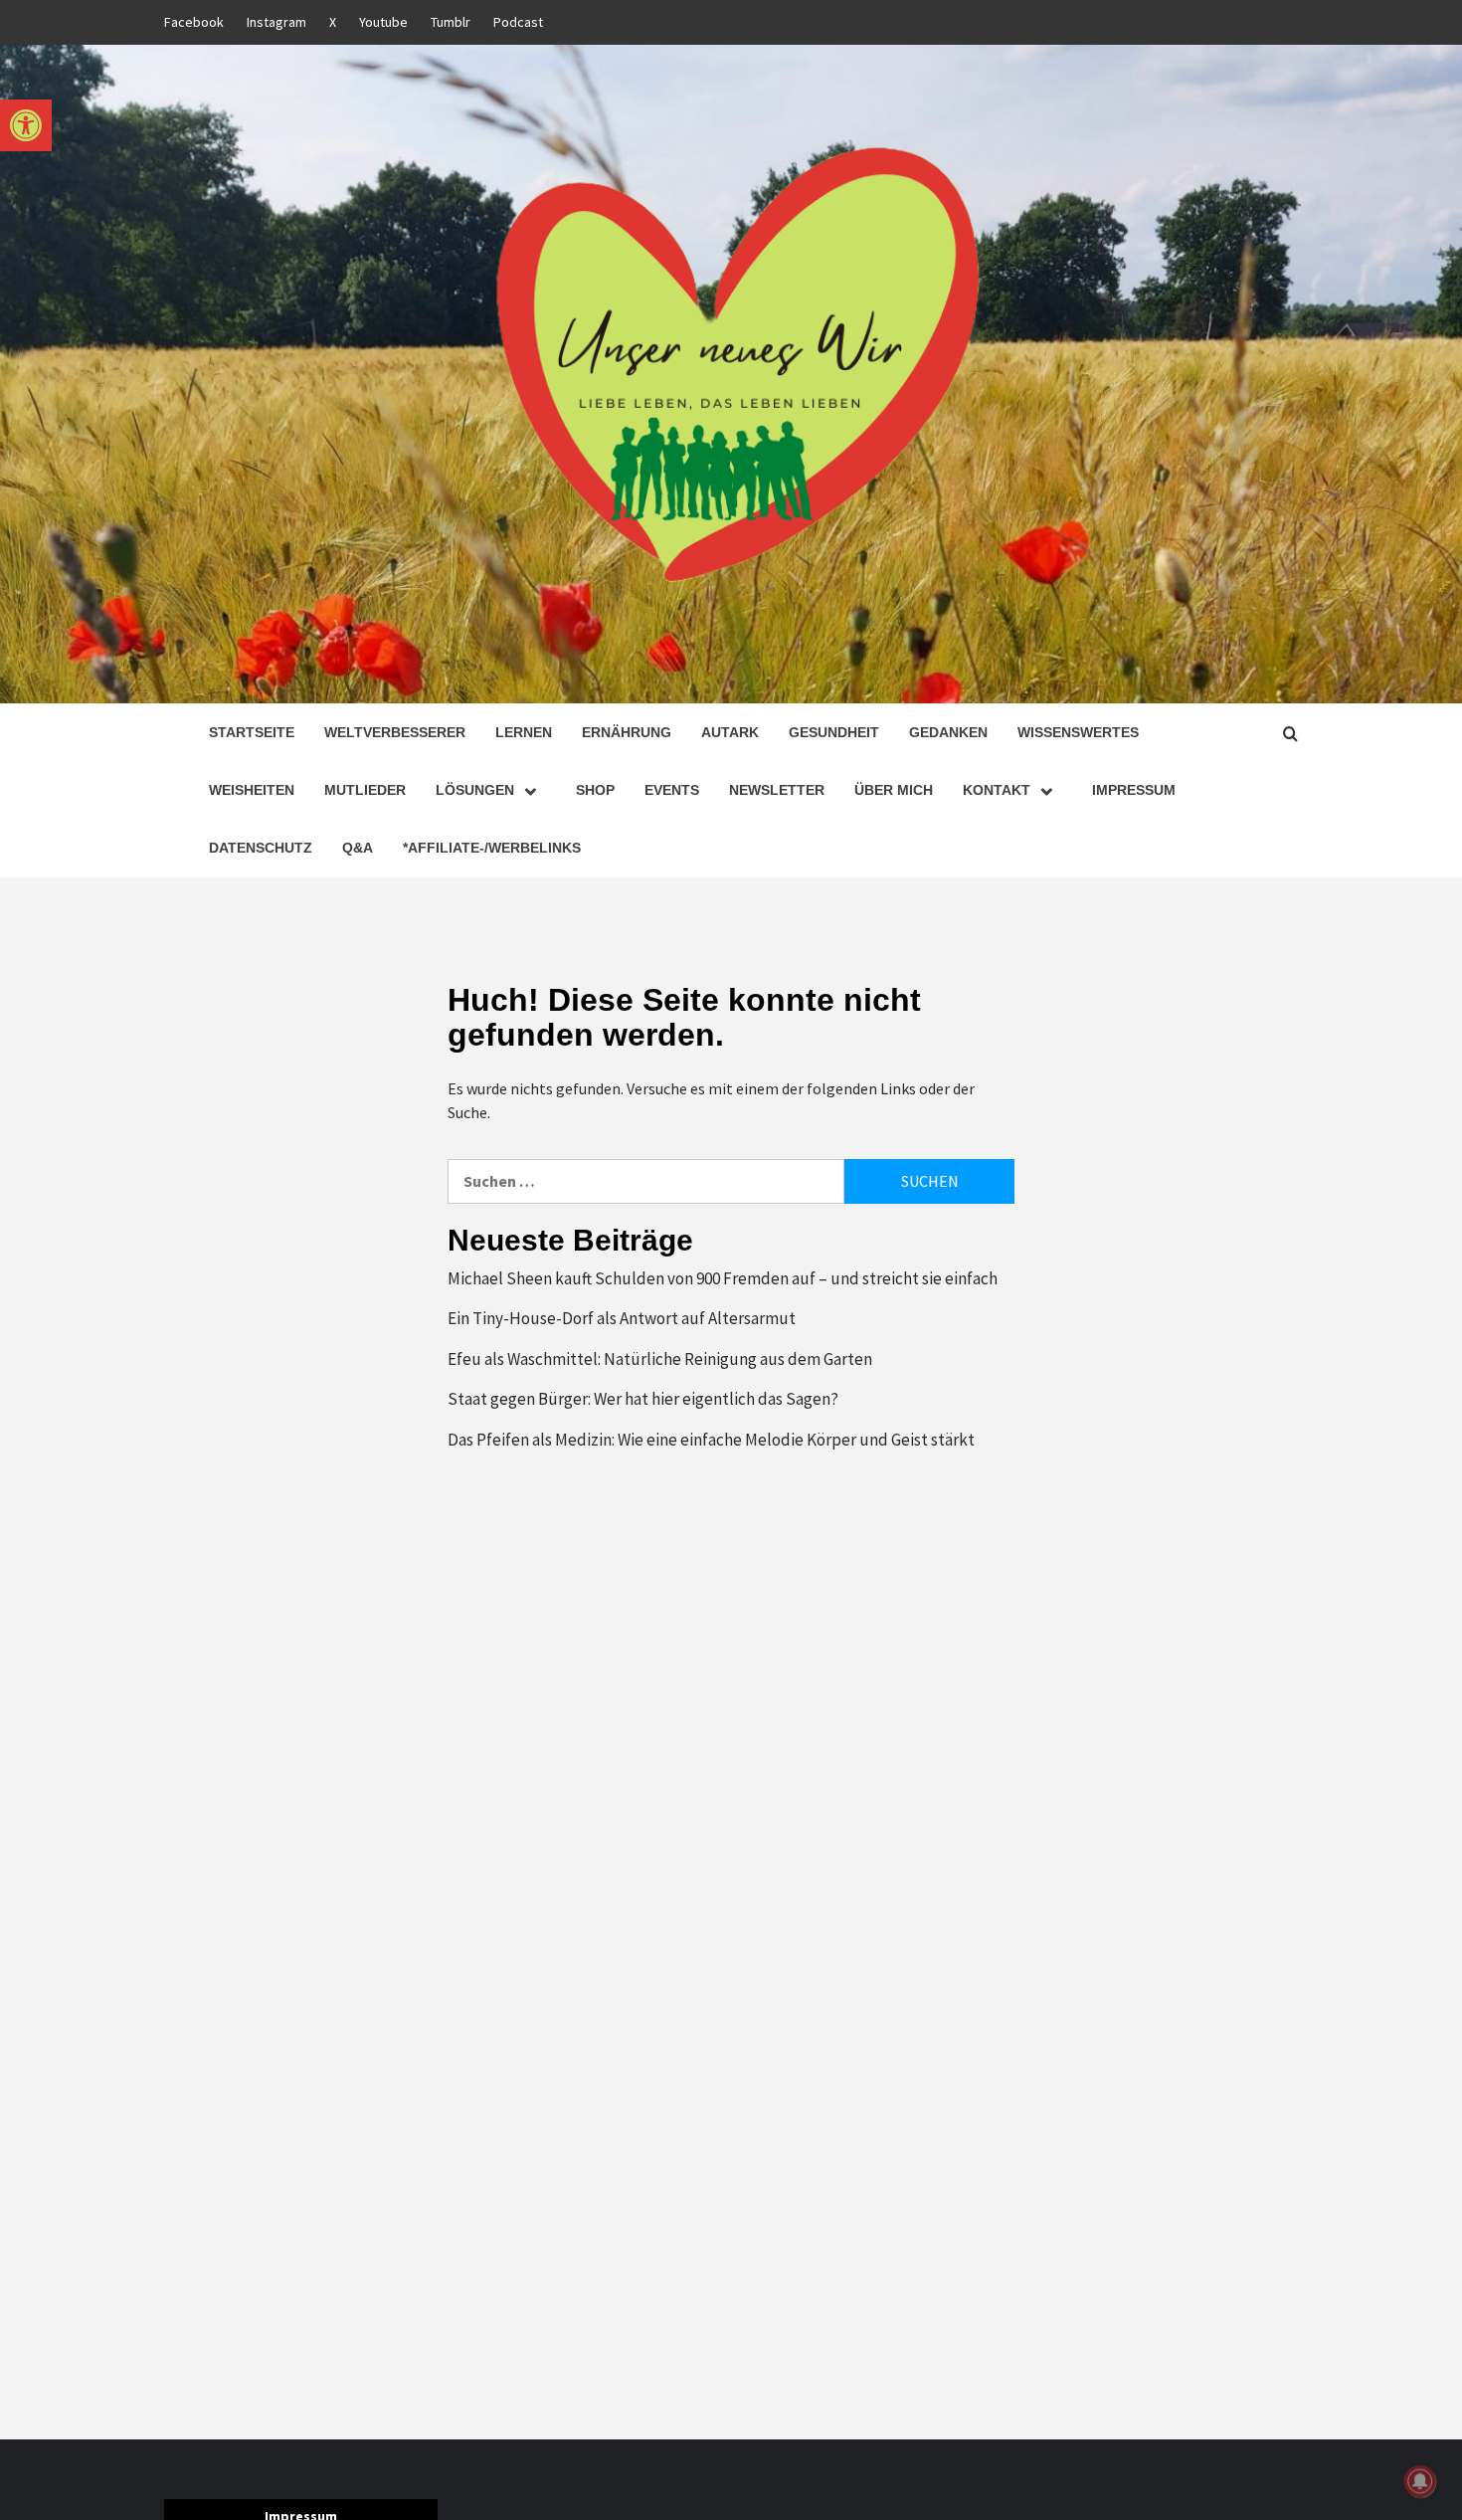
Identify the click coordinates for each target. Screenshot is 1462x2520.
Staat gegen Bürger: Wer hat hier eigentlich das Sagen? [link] (643, 1399)
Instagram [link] (276, 22)
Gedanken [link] (948, 732)
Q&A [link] (358, 848)
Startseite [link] (252, 732)
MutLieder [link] (365, 790)
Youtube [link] (383, 22)
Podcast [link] (518, 22)
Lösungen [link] (475, 790)
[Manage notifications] (1420, 2481)
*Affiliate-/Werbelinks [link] (492, 848)
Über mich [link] (894, 790)
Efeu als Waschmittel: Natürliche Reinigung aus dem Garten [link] (660, 1359)
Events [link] (672, 790)
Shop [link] (595, 790)
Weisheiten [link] (252, 790)
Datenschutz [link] (261, 848)
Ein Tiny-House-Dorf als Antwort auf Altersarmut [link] (622, 1318)
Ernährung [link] (627, 732)
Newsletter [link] (777, 790)
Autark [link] (730, 732)
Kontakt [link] (997, 790)
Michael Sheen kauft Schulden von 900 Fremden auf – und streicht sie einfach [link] (723, 1278)
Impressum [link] (1134, 790)
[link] (26, 125)
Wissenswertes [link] (1078, 732)
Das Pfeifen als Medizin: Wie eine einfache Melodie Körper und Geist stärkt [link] (711, 1440)
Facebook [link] (194, 22)
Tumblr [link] (451, 22)
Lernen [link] (524, 732)
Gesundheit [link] (834, 732)
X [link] (333, 22)
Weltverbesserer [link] (395, 732)
